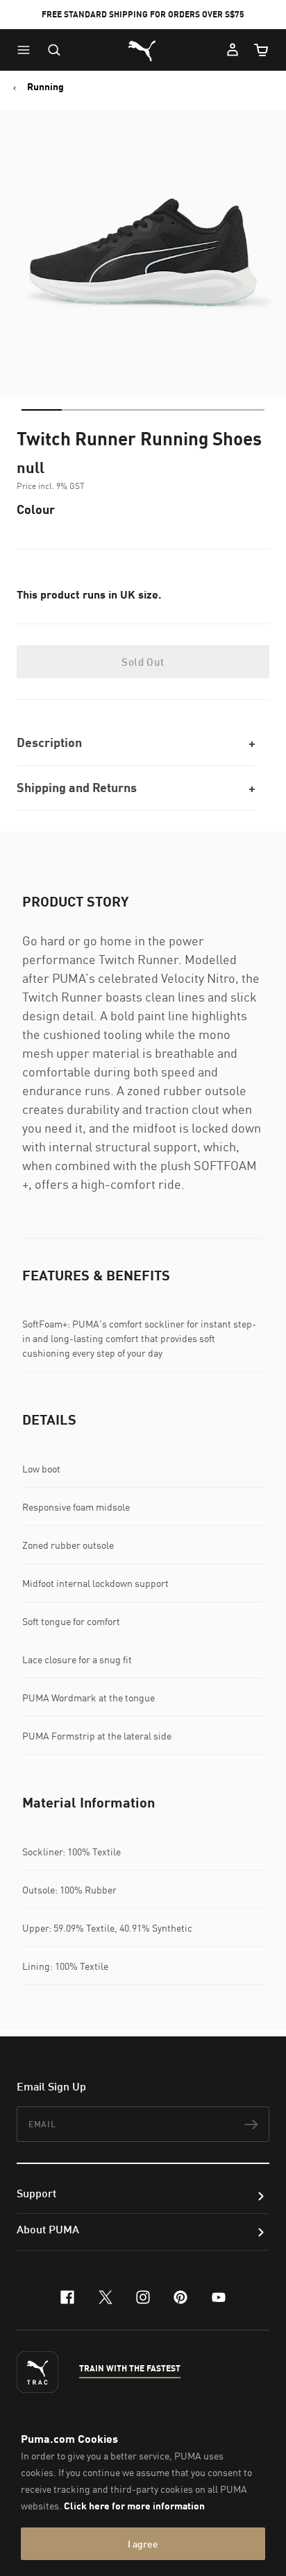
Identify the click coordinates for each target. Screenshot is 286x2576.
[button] (27, 50)
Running (45, 87)
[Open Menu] (27, 50)
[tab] (42, 410)
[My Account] (233, 50)
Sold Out (143, 662)
